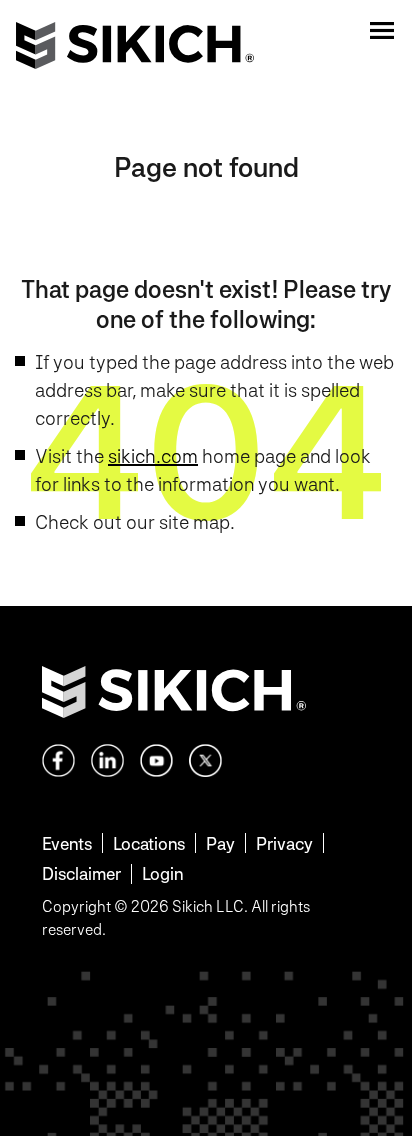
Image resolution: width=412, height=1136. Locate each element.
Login (162, 873)
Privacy (284, 843)
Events (67, 843)
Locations (149, 843)
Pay (220, 843)
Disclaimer (81, 873)
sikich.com (153, 456)
